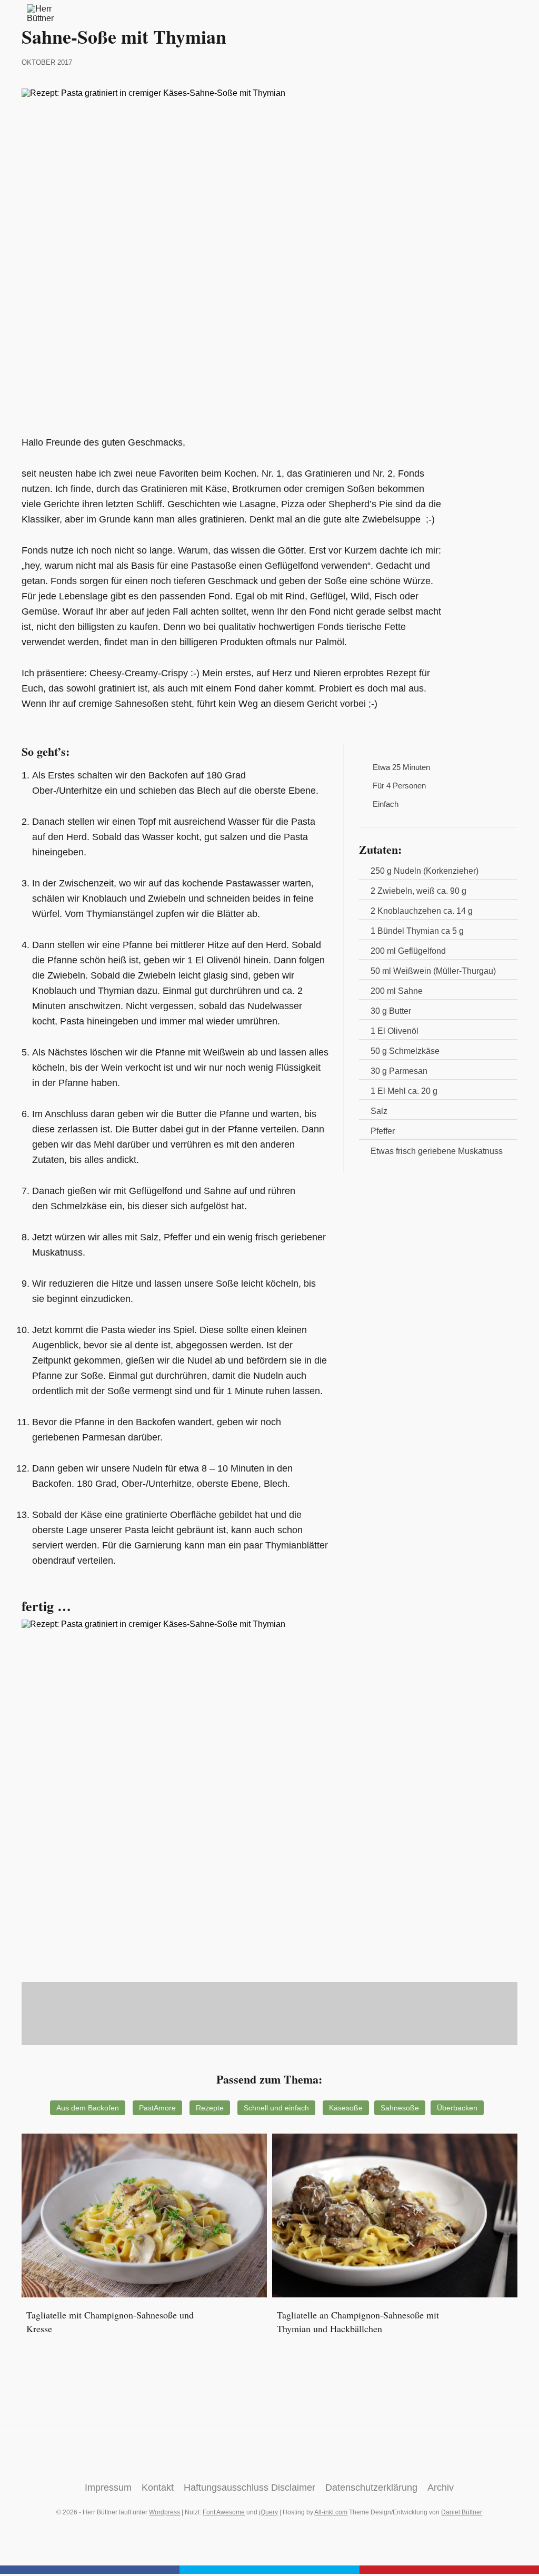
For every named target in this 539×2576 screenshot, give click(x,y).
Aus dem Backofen (88, 2108)
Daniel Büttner (462, 2512)
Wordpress (164, 2512)
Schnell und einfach (276, 2108)
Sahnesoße (400, 2108)
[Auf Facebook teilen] (90, 2570)
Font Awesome (224, 2512)
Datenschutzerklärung (371, 2488)
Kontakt (158, 2488)
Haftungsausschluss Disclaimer (249, 2488)
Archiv (441, 2488)
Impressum (108, 2488)
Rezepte (210, 2108)
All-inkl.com (331, 2512)
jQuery (268, 2512)
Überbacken (457, 2108)
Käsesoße (346, 2108)
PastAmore (157, 2108)
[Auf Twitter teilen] (269, 2570)
